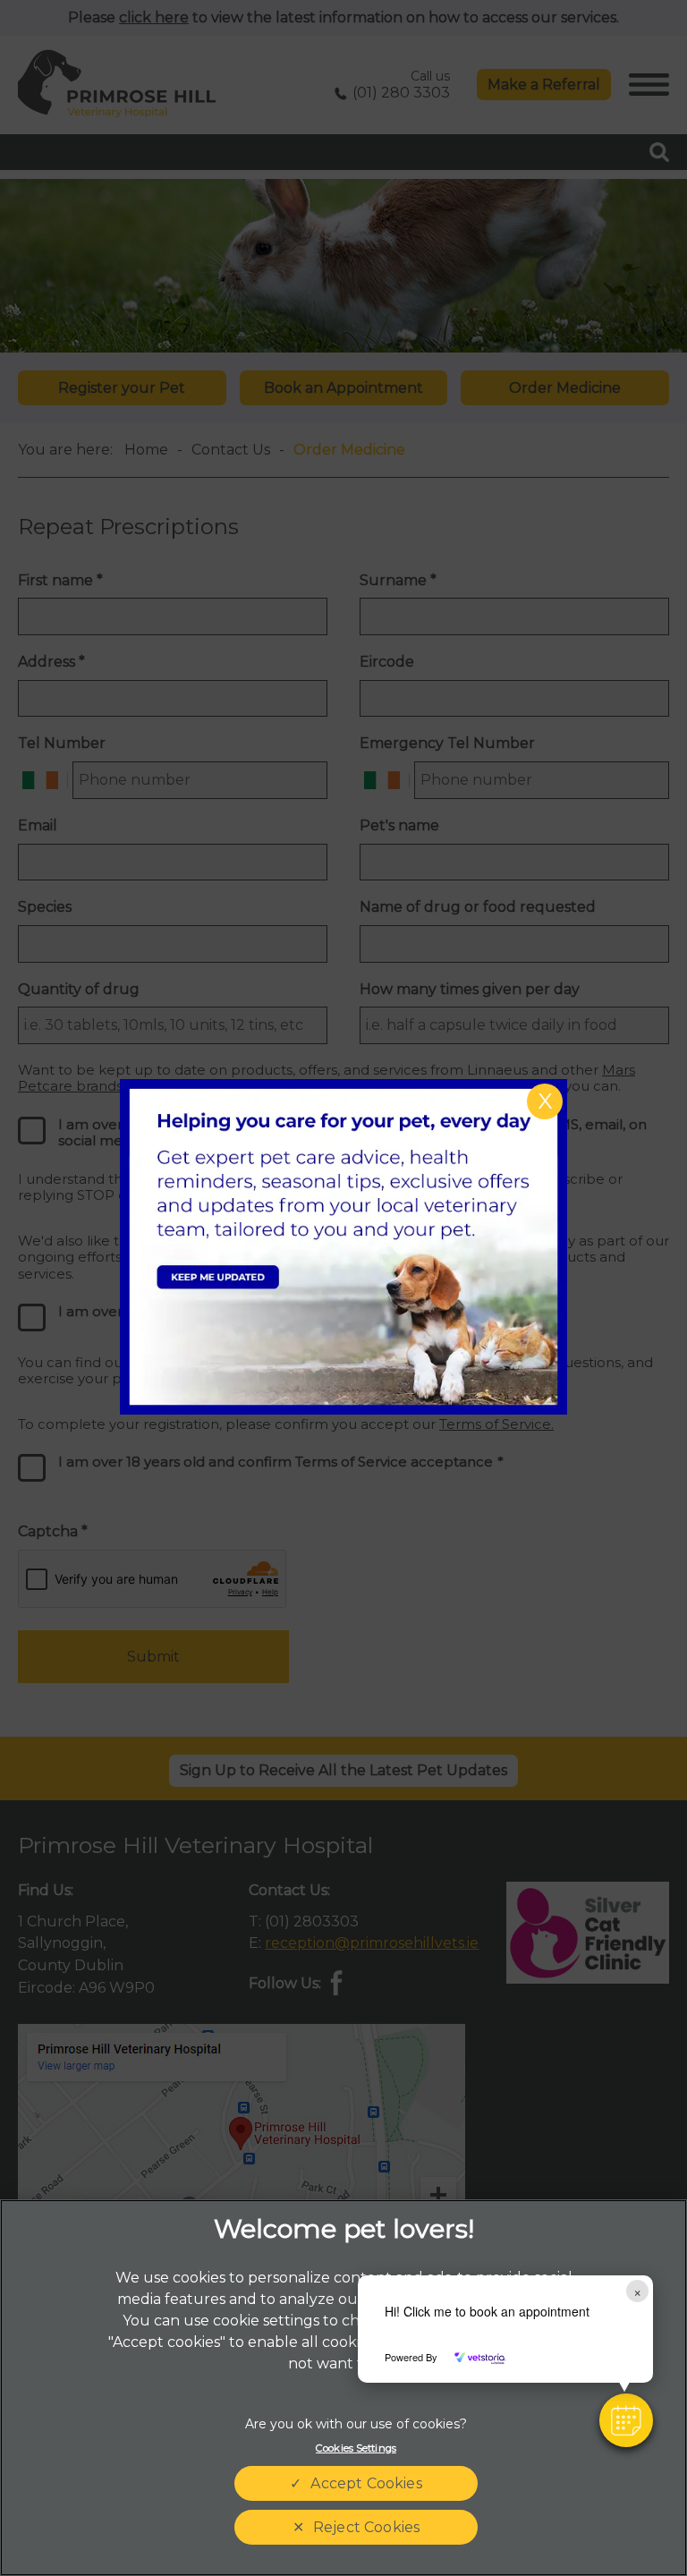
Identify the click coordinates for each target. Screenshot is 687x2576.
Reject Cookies (366, 2527)
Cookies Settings (356, 2448)
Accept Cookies (366, 2483)
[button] (626, 2420)
